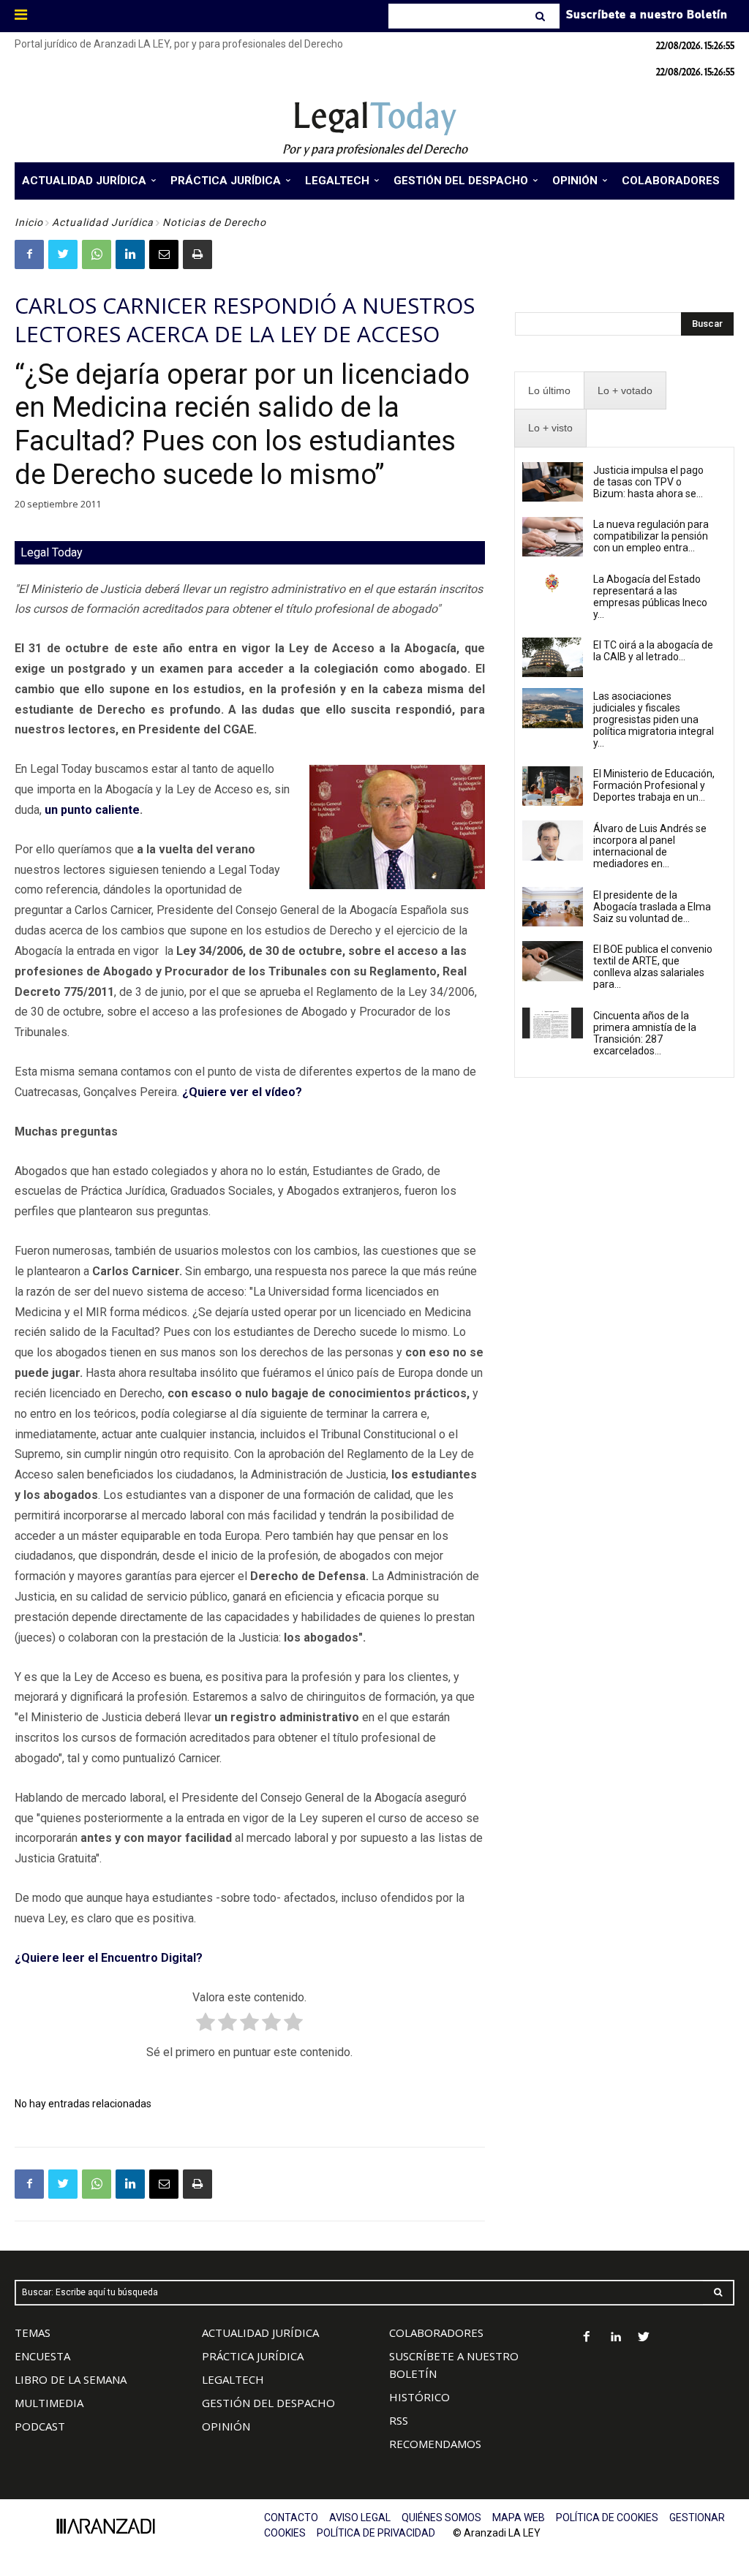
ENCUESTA (42, 2356)
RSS (399, 2420)
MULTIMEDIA (49, 2403)
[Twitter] (63, 254)
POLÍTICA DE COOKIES (607, 2518)
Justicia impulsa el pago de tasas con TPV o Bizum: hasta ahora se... (648, 482)
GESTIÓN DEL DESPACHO (268, 2403)
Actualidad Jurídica (103, 222)
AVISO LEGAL (360, 2518)
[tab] (549, 391)
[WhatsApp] (97, 254)
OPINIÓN (226, 2426)
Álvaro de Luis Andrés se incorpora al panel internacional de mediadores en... (650, 846)
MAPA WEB (519, 2518)
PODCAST (40, 2426)
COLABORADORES (436, 2333)
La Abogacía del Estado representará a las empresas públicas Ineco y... (650, 597)
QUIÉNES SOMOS (441, 2518)
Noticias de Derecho (214, 222)
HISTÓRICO (419, 2397)
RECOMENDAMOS (435, 2444)
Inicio (29, 222)
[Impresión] (197, 254)
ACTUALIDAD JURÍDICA (260, 2333)
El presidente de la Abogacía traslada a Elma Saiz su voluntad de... (652, 907)
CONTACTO (291, 2518)
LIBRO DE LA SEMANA (71, 2379)
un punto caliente (92, 810)
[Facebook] (29, 254)
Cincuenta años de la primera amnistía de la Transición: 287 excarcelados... (645, 1033)
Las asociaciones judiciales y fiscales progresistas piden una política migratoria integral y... (654, 719)
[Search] (542, 16)
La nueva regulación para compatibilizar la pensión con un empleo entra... (651, 536)
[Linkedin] (130, 254)
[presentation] (549, 391)
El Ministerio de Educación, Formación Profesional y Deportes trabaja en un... (654, 785)
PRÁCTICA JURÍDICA (253, 2356)
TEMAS (33, 2333)
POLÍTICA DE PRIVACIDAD (376, 2533)
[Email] (164, 254)
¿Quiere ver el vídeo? (242, 1092)
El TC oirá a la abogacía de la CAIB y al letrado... (653, 651)
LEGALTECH (233, 2379)
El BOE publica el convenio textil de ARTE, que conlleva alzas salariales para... (653, 967)
